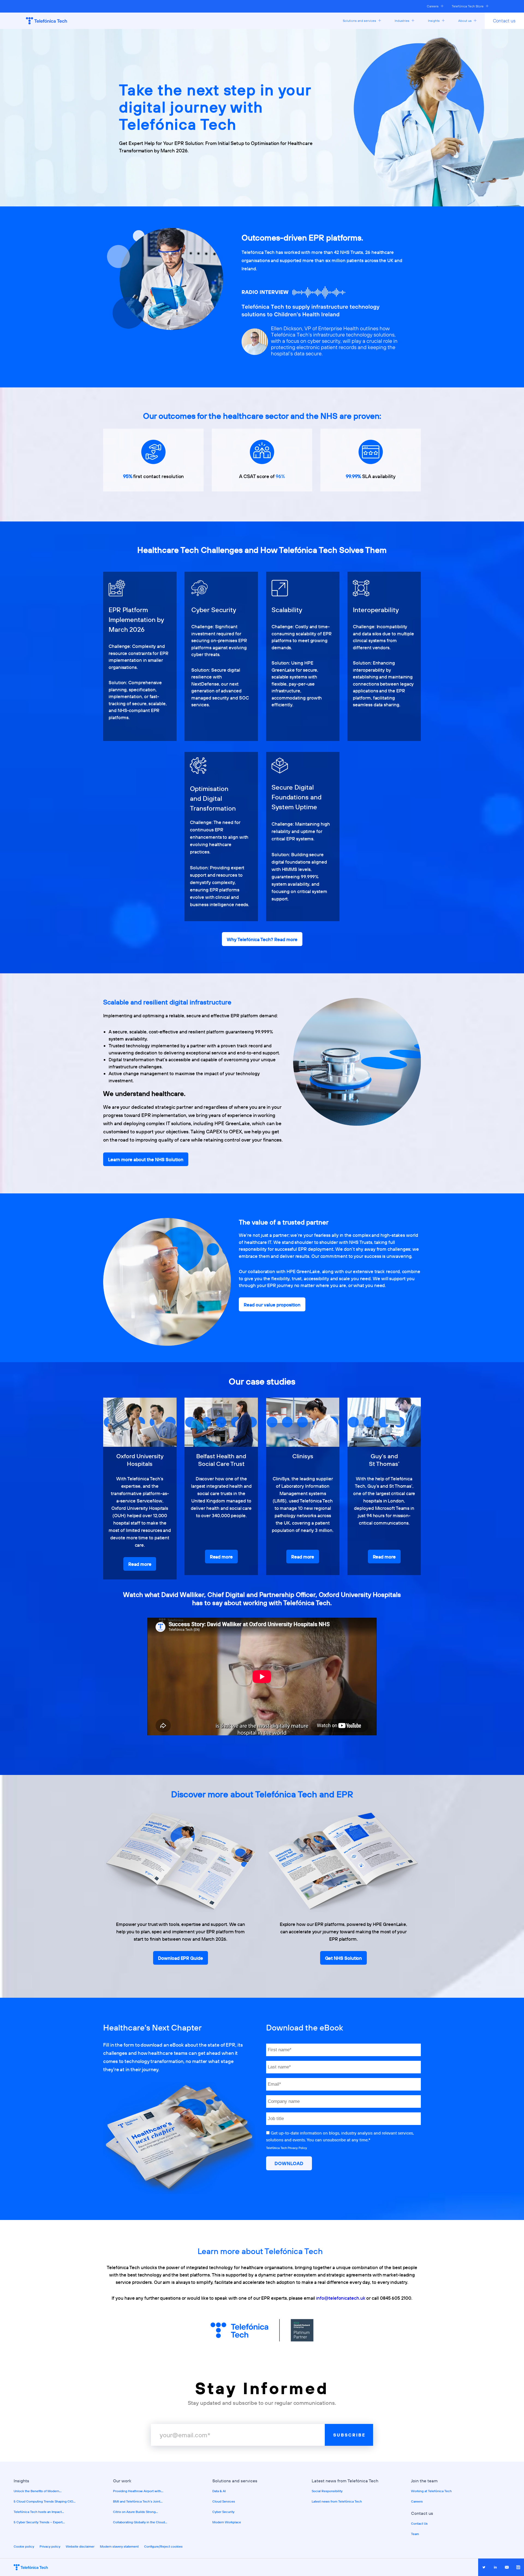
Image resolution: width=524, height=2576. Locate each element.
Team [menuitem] (415, 2534)
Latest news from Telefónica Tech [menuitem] (337, 2501)
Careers (433, 6)
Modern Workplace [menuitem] (227, 2522)
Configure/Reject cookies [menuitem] (163, 2546)
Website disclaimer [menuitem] (80, 2546)
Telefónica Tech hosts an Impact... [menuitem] (39, 2512)
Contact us (504, 21)
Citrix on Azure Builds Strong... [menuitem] (136, 2512)
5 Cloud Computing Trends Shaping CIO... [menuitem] (45, 2501)
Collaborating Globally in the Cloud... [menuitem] (140, 2522)
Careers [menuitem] (417, 2501)
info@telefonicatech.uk (341, 2298)
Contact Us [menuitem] (419, 2523)
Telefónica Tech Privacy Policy (287, 2148)
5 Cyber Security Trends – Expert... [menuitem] (39, 2522)
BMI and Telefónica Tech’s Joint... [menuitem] (138, 2501)
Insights (434, 21)
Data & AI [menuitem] (219, 2491)
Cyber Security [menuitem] (223, 2512)
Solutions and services (360, 21)
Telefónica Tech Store (468, 6)
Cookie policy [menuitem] (24, 2546)
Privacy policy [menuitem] (50, 2546)
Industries (402, 21)
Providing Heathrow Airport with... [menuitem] (138, 2491)
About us (465, 21)
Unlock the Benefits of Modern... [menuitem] (38, 2491)
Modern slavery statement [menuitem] (119, 2546)
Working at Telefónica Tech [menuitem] (431, 2491)
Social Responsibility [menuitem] (327, 2491)
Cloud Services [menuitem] (224, 2501)
